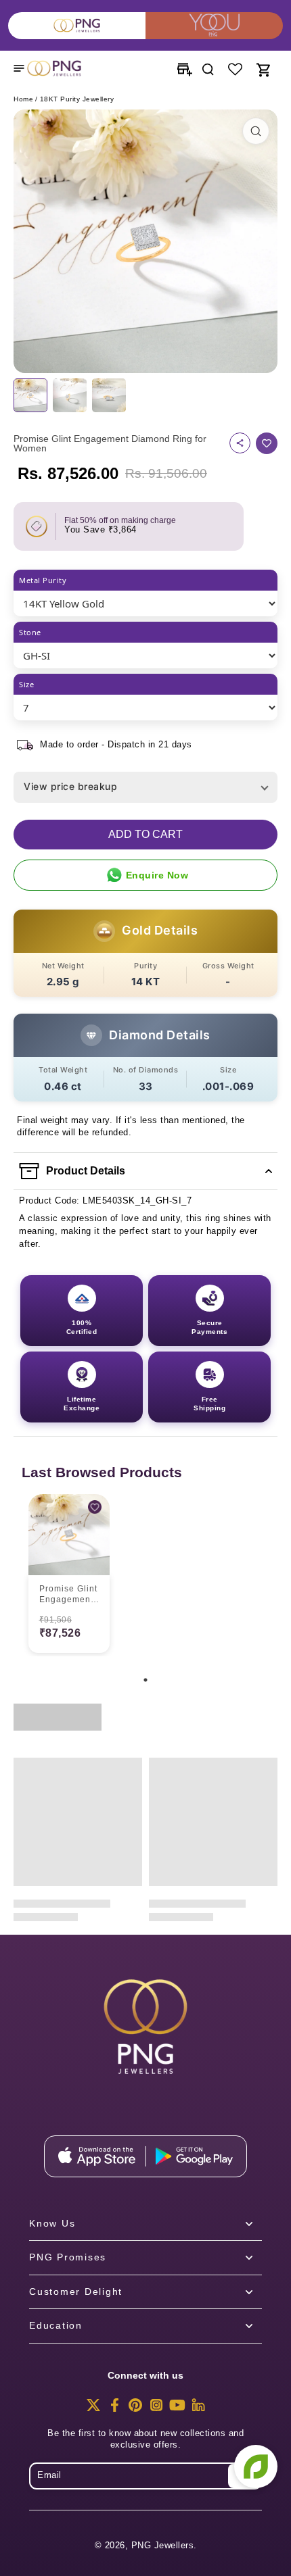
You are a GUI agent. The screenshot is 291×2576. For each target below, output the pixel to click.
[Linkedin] (198, 2409)
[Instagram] (156, 2409)
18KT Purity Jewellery (77, 99)
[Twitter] (93, 2409)
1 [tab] (145, 1680)
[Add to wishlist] (267, 443)
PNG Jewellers (163, 2546)
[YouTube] (177, 2409)
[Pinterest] (135, 2409)
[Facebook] (114, 2409)
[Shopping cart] (263, 68)
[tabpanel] (69, 1575)
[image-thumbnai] (30, 395)
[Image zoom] (145, 241)
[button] (145, 835)
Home (23, 99)
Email (49, 2475)
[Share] (240, 443)
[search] (208, 68)
